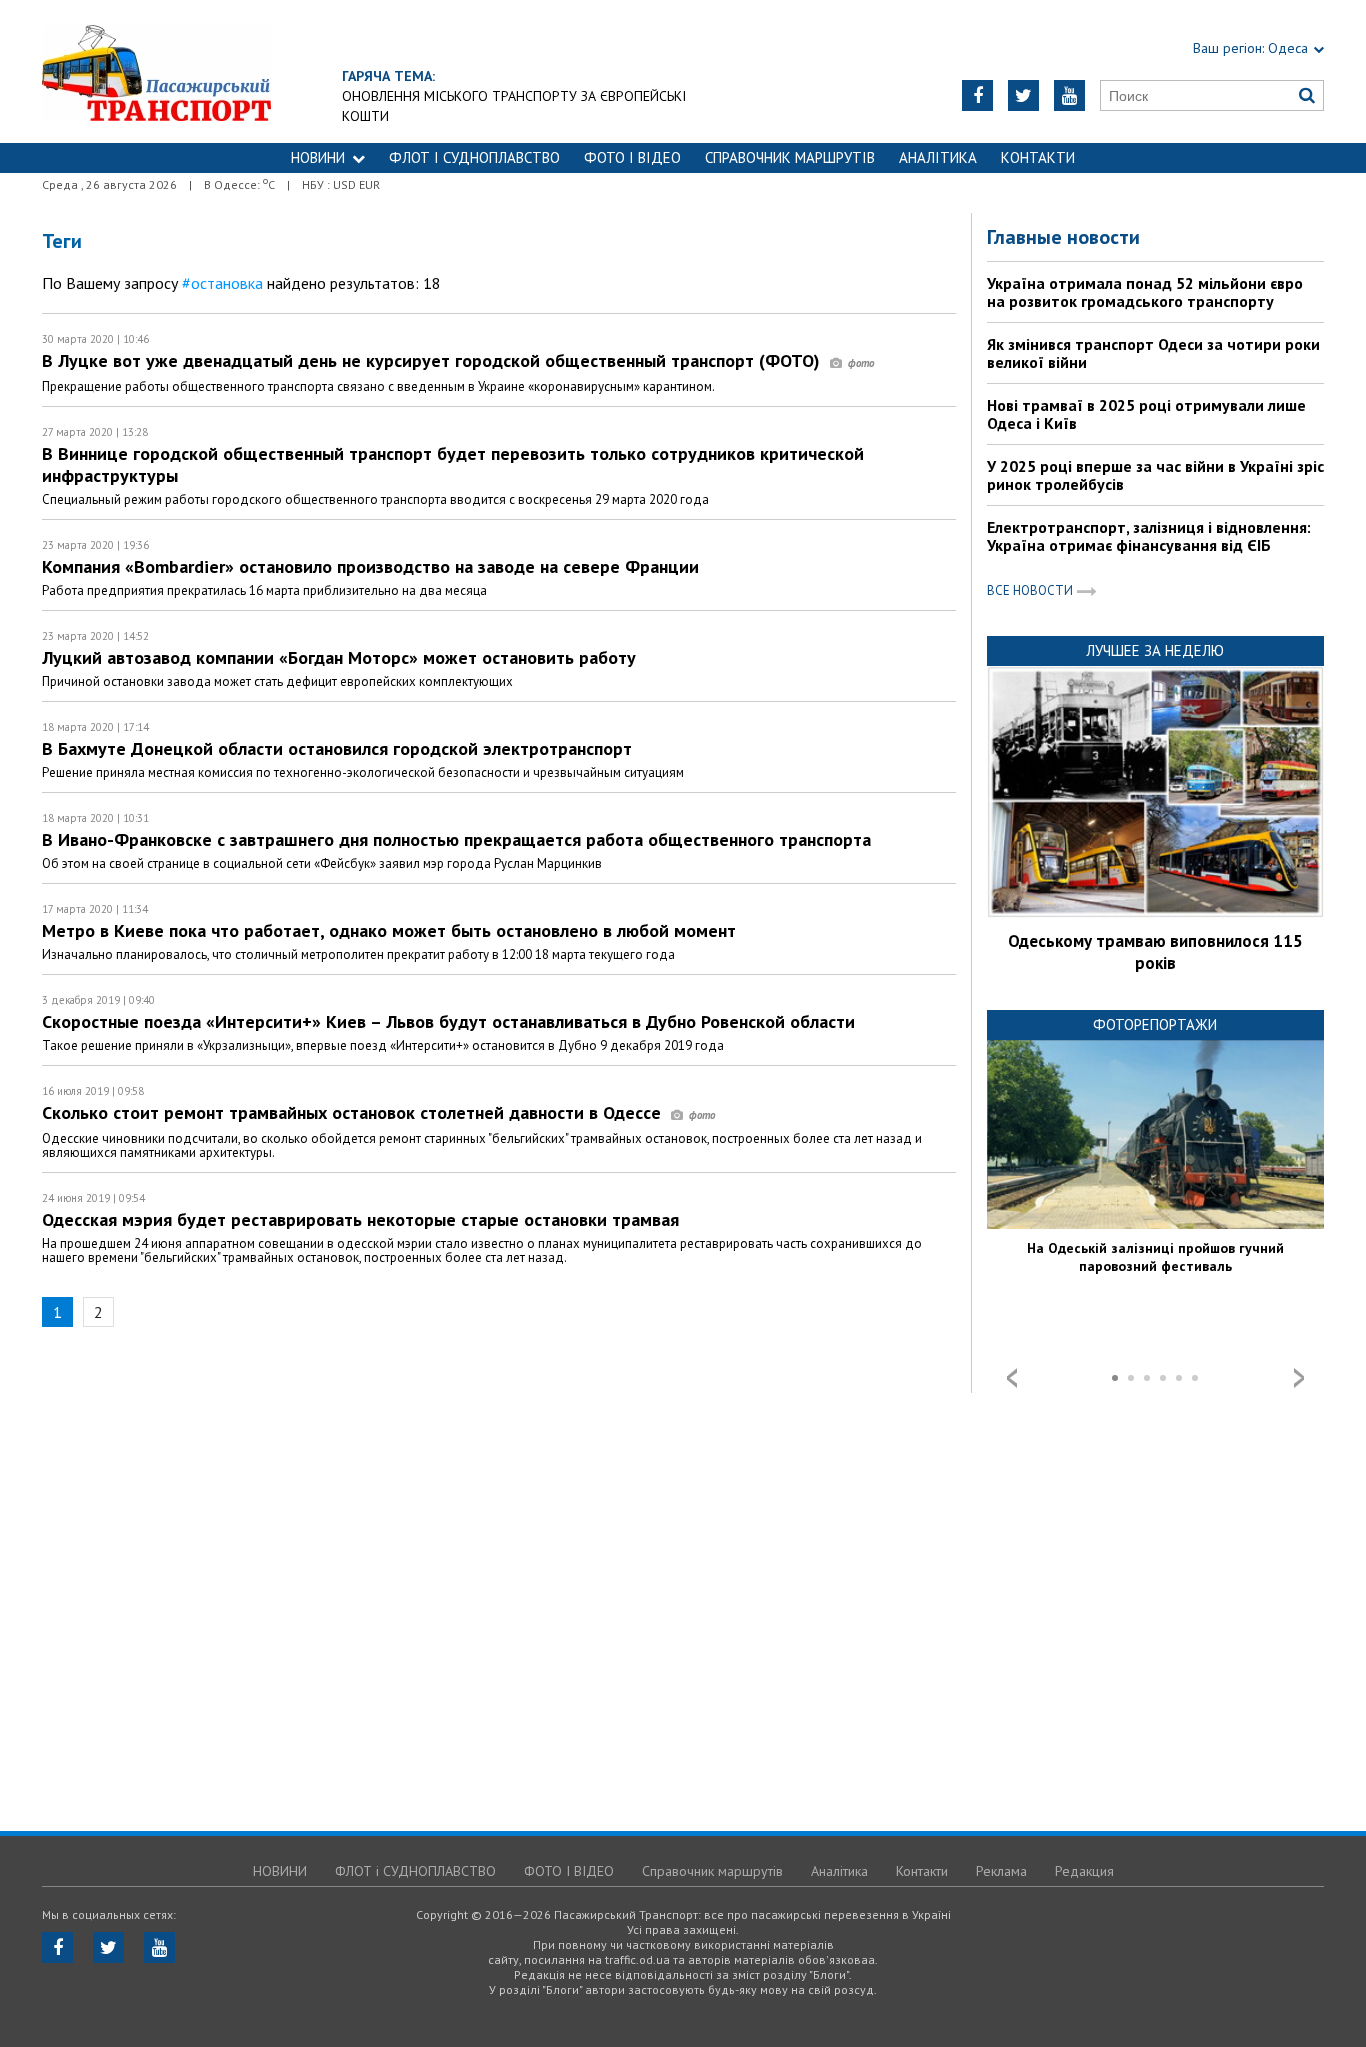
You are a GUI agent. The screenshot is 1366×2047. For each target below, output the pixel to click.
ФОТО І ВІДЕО (632, 157)
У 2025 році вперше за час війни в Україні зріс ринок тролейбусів (1155, 475)
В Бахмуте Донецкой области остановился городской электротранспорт (337, 748)
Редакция (1084, 1871)
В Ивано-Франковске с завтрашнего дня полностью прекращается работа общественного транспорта (456, 839)
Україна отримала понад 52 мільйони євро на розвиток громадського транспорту (1145, 292)
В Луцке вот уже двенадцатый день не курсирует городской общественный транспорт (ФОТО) (433, 360)
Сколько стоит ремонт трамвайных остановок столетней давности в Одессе (354, 1112)
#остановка (222, 283)
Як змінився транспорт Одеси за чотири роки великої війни (1153, 353)
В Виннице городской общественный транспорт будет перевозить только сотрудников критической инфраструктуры (453, 464)
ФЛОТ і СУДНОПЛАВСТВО (474, 157)
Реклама (1001, 1871)
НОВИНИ (318, 157)
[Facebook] (977, 95)
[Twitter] (1023, 95)
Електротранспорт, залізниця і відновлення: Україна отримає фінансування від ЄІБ (1149, 536)
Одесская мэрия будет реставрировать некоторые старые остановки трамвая (360, 1219)
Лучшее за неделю (1155, 650)
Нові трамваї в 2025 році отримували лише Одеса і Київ (1146, 414)
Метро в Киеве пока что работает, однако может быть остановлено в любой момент (389, 930)
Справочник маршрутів (790, 157)
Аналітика (938, 157)
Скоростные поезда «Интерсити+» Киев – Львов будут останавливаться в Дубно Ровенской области (448, 1021)
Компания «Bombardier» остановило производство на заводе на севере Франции (370, 566)
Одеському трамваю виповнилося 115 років (1155, 952)
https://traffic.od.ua (156, 71)
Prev (1012, 1378)
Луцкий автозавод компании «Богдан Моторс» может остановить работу (339, 657)
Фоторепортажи (1155, 1024)
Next (1299, 1378)
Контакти (1038, 157)
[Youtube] (1069, 95)
